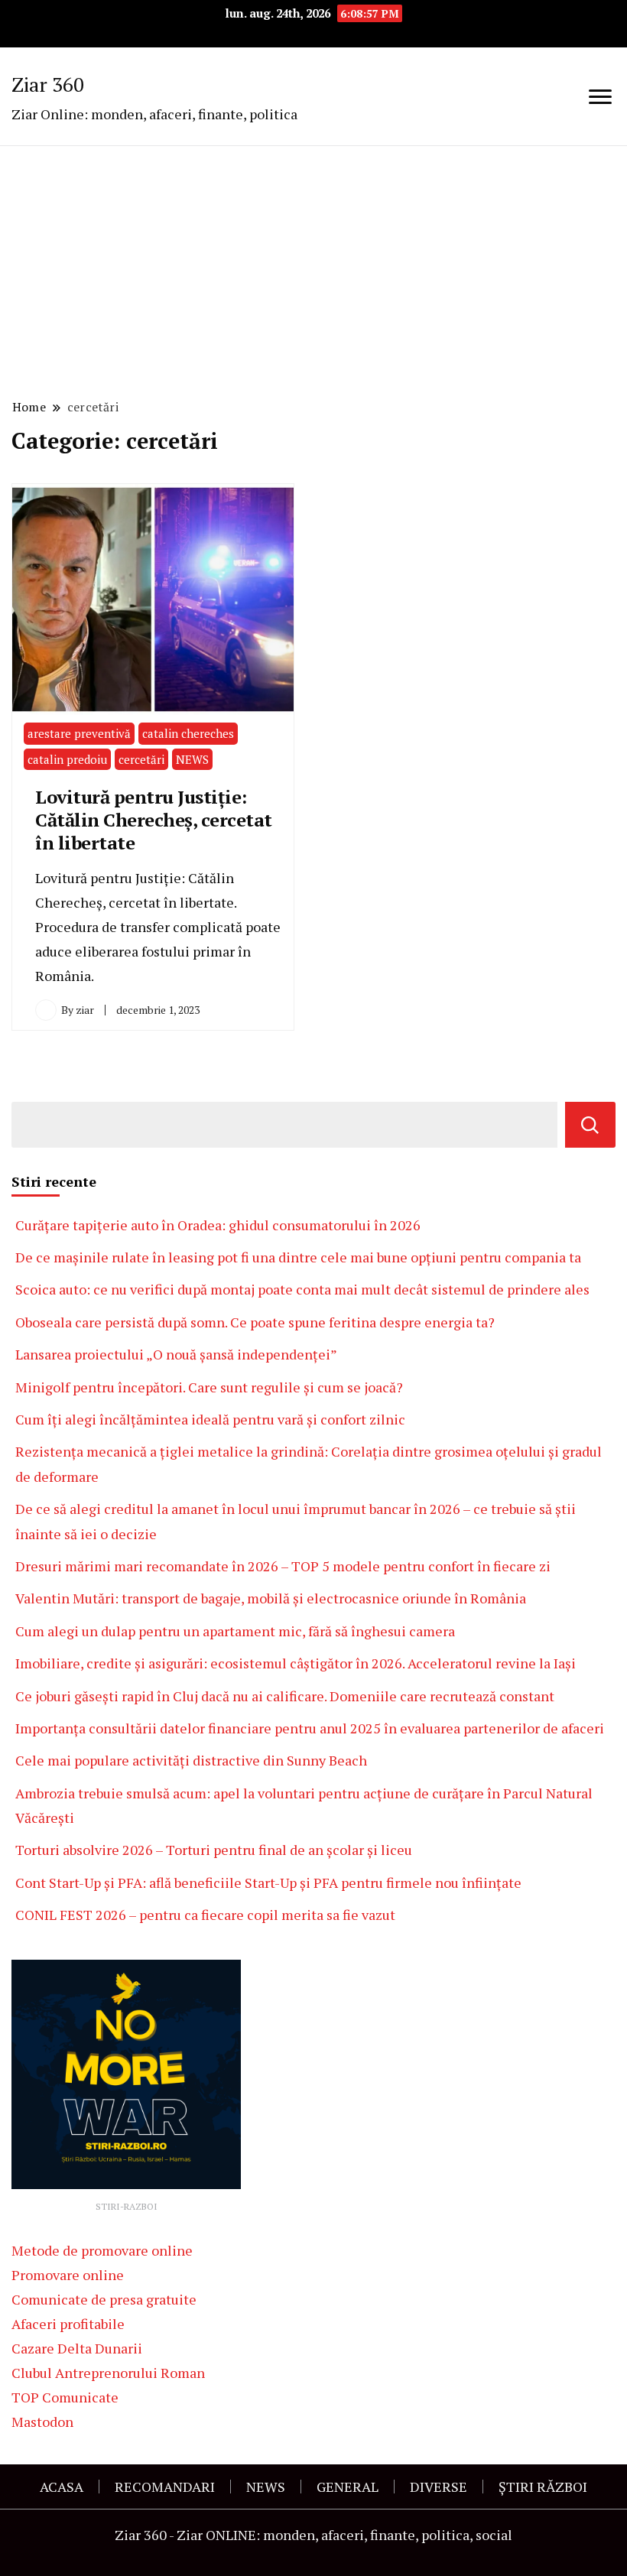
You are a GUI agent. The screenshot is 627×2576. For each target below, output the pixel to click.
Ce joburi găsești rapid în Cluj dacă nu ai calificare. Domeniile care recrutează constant (285, 1696)
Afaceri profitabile (68, 2324)
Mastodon (42, 2422)
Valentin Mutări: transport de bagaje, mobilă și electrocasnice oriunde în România (271, 1598)
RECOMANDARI (165, 2487)
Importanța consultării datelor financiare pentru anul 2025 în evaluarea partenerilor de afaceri (310, 1728)
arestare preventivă (79, 733)
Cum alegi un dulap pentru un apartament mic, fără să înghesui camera (235, 1631)
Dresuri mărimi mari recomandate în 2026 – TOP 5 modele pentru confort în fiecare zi (283, 1566)
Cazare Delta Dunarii (77, 2348)
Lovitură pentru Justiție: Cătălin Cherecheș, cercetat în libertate (154, 820)
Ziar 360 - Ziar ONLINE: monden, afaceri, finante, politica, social (313, 2535)
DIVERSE (439, 2487)
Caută (590, 1125)
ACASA (62, 2487)
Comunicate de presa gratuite (104, 2299)
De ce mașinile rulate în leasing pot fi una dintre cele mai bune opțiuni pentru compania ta (298, 1257)
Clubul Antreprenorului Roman (108, 2373)
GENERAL (348, 2487)
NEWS (192, 759)
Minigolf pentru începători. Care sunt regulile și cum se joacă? (209, 1387)
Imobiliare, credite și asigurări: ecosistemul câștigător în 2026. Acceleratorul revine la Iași (296, 1663)
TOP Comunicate (65, 2397)
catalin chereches (188, 733)
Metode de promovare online (102, 2250)
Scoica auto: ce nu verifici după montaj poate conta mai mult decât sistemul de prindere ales (302, 1289)
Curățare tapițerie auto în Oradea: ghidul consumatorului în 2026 (218, 1225)
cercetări (141, 759)
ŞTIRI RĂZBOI (543, 2487)
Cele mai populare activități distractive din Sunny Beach (191, 1760)
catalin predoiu (67, 759)
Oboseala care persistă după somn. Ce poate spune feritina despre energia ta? (255, 1322)
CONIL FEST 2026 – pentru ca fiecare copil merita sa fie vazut (205, 1915)
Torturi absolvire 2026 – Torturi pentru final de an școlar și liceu (214, 1850)
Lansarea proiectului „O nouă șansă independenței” (176, 1354)
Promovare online (68, 2275)
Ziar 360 (48, 84)
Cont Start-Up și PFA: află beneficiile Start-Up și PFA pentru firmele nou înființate (268, 1882)
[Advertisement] (313, 270)
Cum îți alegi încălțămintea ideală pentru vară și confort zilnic (210, 1419)
